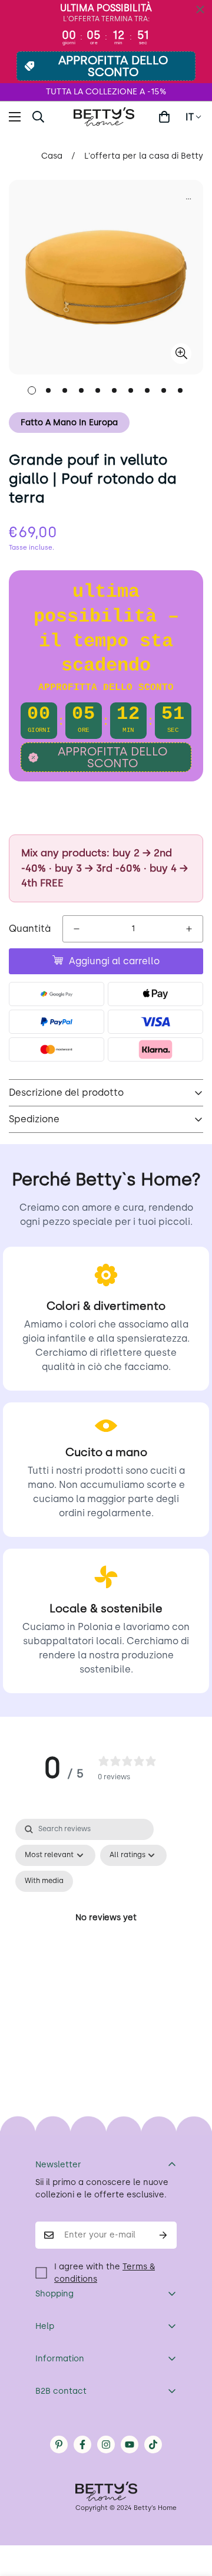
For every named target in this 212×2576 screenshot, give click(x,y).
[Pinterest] (59, 2444)
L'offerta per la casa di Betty (144, 156)
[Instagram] (106, 2444)
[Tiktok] (153, 2444)
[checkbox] (44, 1881)
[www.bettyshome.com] (106, 117)
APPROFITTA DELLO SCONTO (113, 66)
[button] (164, 117)
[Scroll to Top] (191, 2513)
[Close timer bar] (200, 9)
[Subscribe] (163, 2235)
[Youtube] (130, 2444)
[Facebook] (82, 2444)
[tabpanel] (106, 1932)
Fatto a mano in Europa (69, 423)
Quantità (30, 929)
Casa (52, 156)
